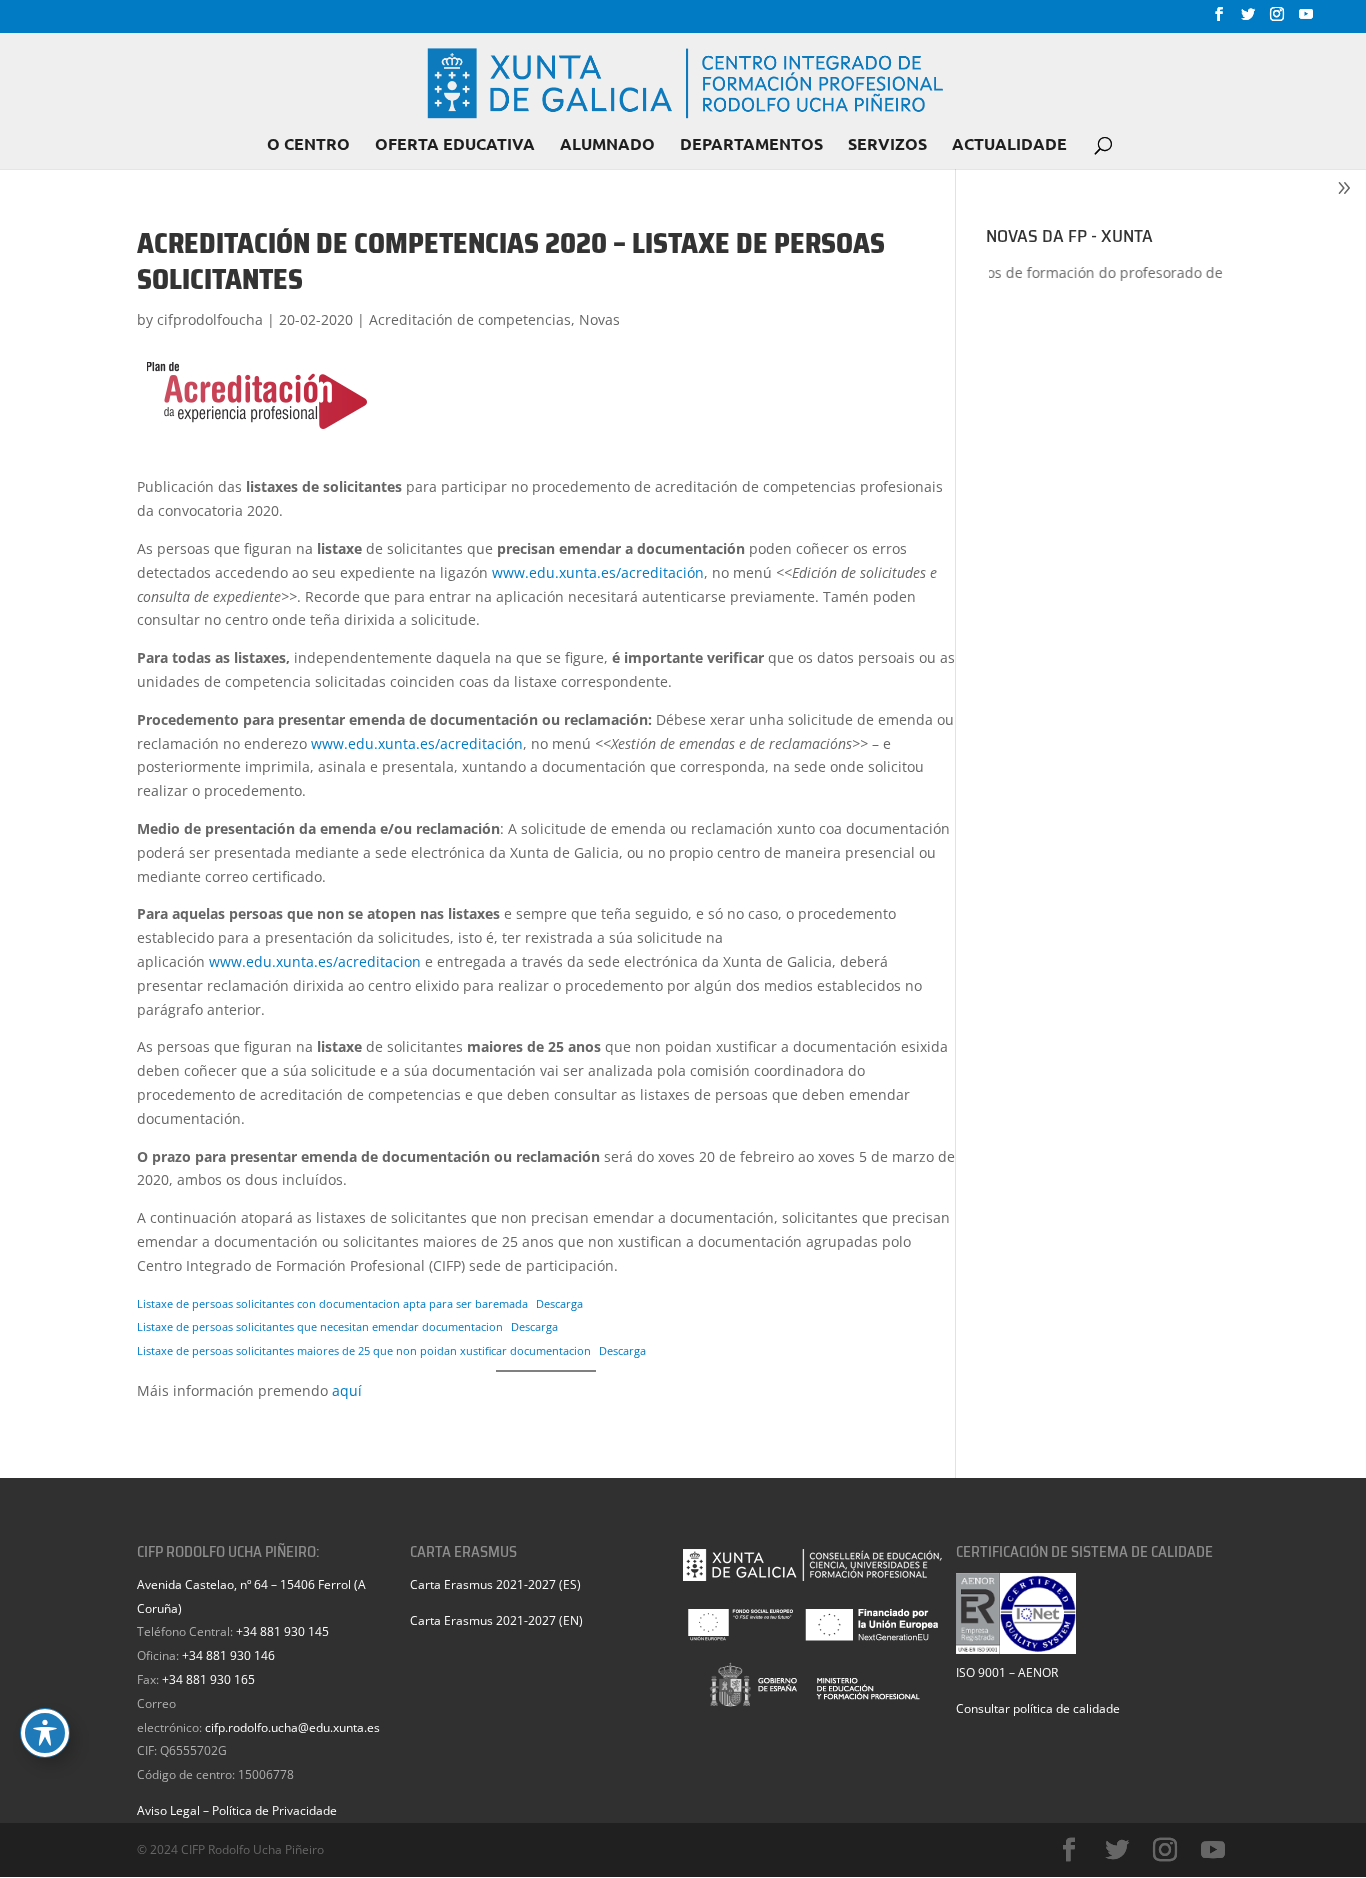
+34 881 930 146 (228, 1655)
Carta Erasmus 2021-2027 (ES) (495, 1584)
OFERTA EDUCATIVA (455, 145)
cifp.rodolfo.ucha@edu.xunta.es (292, 1727)
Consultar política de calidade (1038, 1708)
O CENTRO (308, 145)
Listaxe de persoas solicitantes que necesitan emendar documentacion (320, 1326)
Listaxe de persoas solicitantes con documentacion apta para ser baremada (332, 1303)
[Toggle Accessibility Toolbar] (45, 1733)
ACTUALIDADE (1009, 145)
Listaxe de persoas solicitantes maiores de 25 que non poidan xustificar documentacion (364, 1350)
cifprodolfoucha (210, 319)
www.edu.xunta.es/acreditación (598, 572)
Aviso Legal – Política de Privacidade (237, 1810)
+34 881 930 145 (282, 1631)
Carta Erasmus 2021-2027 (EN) (496, 1620)
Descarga (559, 1303)
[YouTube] (1306, 20)
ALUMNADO (607, 145)
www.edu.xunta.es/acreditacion (315, 961)
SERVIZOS (887, 145)
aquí (347, 1390)
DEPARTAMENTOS (751, 145)
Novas (599, 319)
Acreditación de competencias (470, 319)
